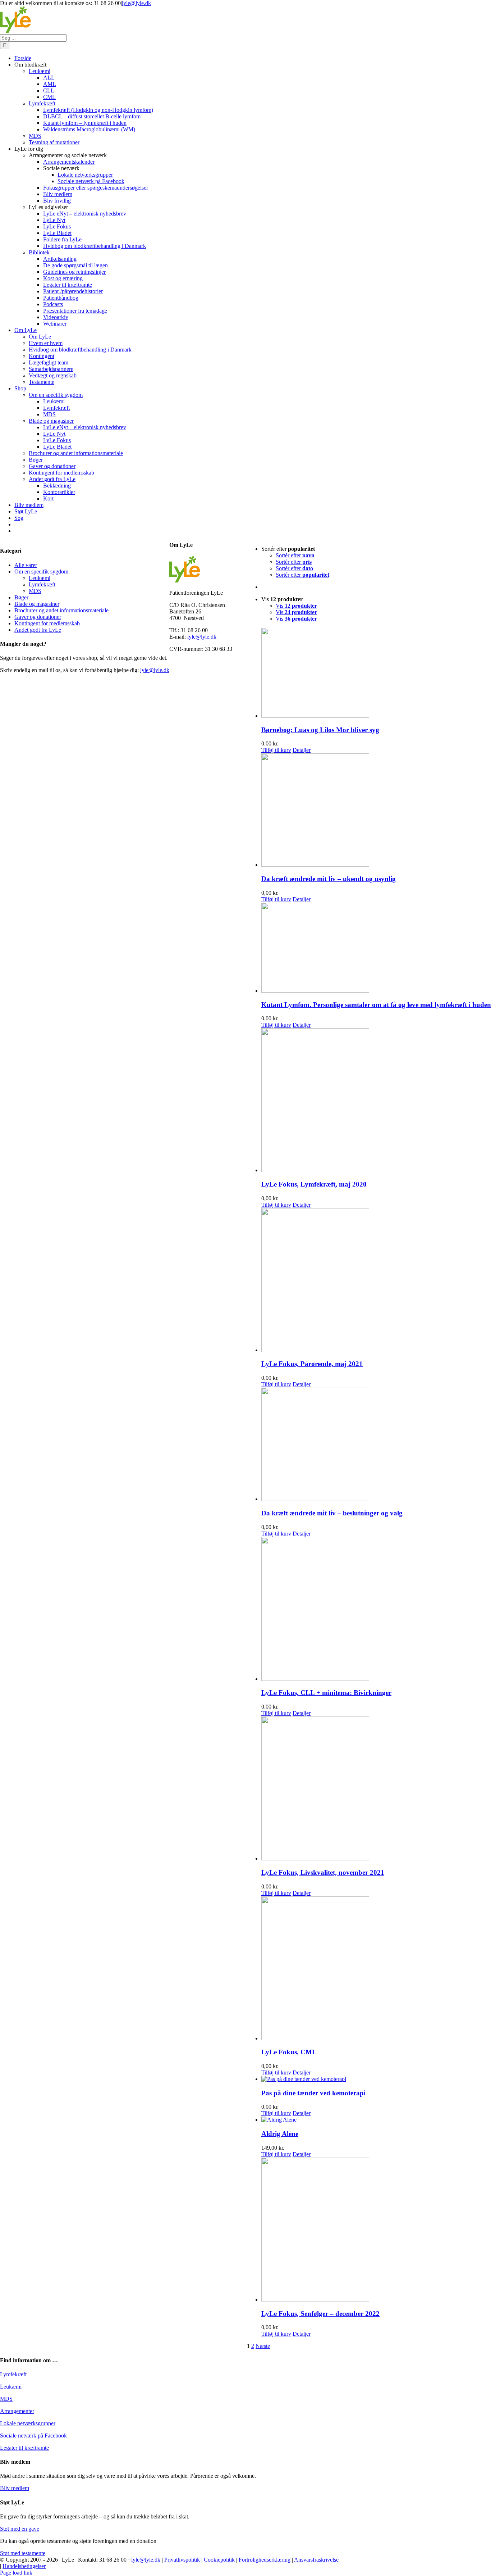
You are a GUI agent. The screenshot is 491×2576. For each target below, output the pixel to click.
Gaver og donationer (38, 617)
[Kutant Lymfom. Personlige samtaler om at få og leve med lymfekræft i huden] (376, 948)
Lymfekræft (42, 584)
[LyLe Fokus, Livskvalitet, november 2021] (376, 1789)
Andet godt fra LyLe (38, 630)
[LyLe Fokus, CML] (376, 1969)
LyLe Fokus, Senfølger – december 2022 (320, 2314)
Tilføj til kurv (276, 750)
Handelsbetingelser (24, 2566)
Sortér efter (295, 555)
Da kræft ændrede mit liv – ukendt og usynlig (329, 879)
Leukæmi (40, 578)
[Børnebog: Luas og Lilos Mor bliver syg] (376, 674)
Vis (296, 606)
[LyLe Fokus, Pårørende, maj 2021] (376, 1281)
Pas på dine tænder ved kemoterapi (313, 2093)
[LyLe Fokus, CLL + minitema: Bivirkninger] (376, 1610)
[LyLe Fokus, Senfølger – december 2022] (376, 2230)
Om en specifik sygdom (41, 572)
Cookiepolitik (219, 2560)
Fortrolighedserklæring (265, 2560)
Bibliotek (39, 252)
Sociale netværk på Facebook (33, 2436)
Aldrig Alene (280, 2134)
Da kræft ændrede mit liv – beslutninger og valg (332, 1513)
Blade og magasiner (37, 604)
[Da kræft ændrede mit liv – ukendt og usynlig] (376, 811)
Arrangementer (17, 2411)
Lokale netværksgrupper (28, 2423)
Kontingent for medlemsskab (47, 623)
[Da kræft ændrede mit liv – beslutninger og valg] (376, 1445)
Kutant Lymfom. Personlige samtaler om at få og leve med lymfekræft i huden (376, 1005)
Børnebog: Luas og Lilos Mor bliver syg (320, 730)
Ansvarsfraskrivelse (316, 2560)
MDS (35, 591)
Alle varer (26, 565)
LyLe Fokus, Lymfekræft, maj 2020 (314, 1184)
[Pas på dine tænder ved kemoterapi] (376, 2079)
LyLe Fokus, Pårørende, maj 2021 (312, 1364)
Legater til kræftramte (24, 2448)
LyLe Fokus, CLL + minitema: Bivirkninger (326, 1693)
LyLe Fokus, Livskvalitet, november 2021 (323, 1872)
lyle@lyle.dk (136, 3)
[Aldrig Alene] (376, 2120)
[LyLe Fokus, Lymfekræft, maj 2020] (376, 1101)
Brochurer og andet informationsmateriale (61, 610)
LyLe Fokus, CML (289, 2052)
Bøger (21, 597)
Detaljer (302, 750)
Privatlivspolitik (182, 2560)
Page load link (16, 2573)
